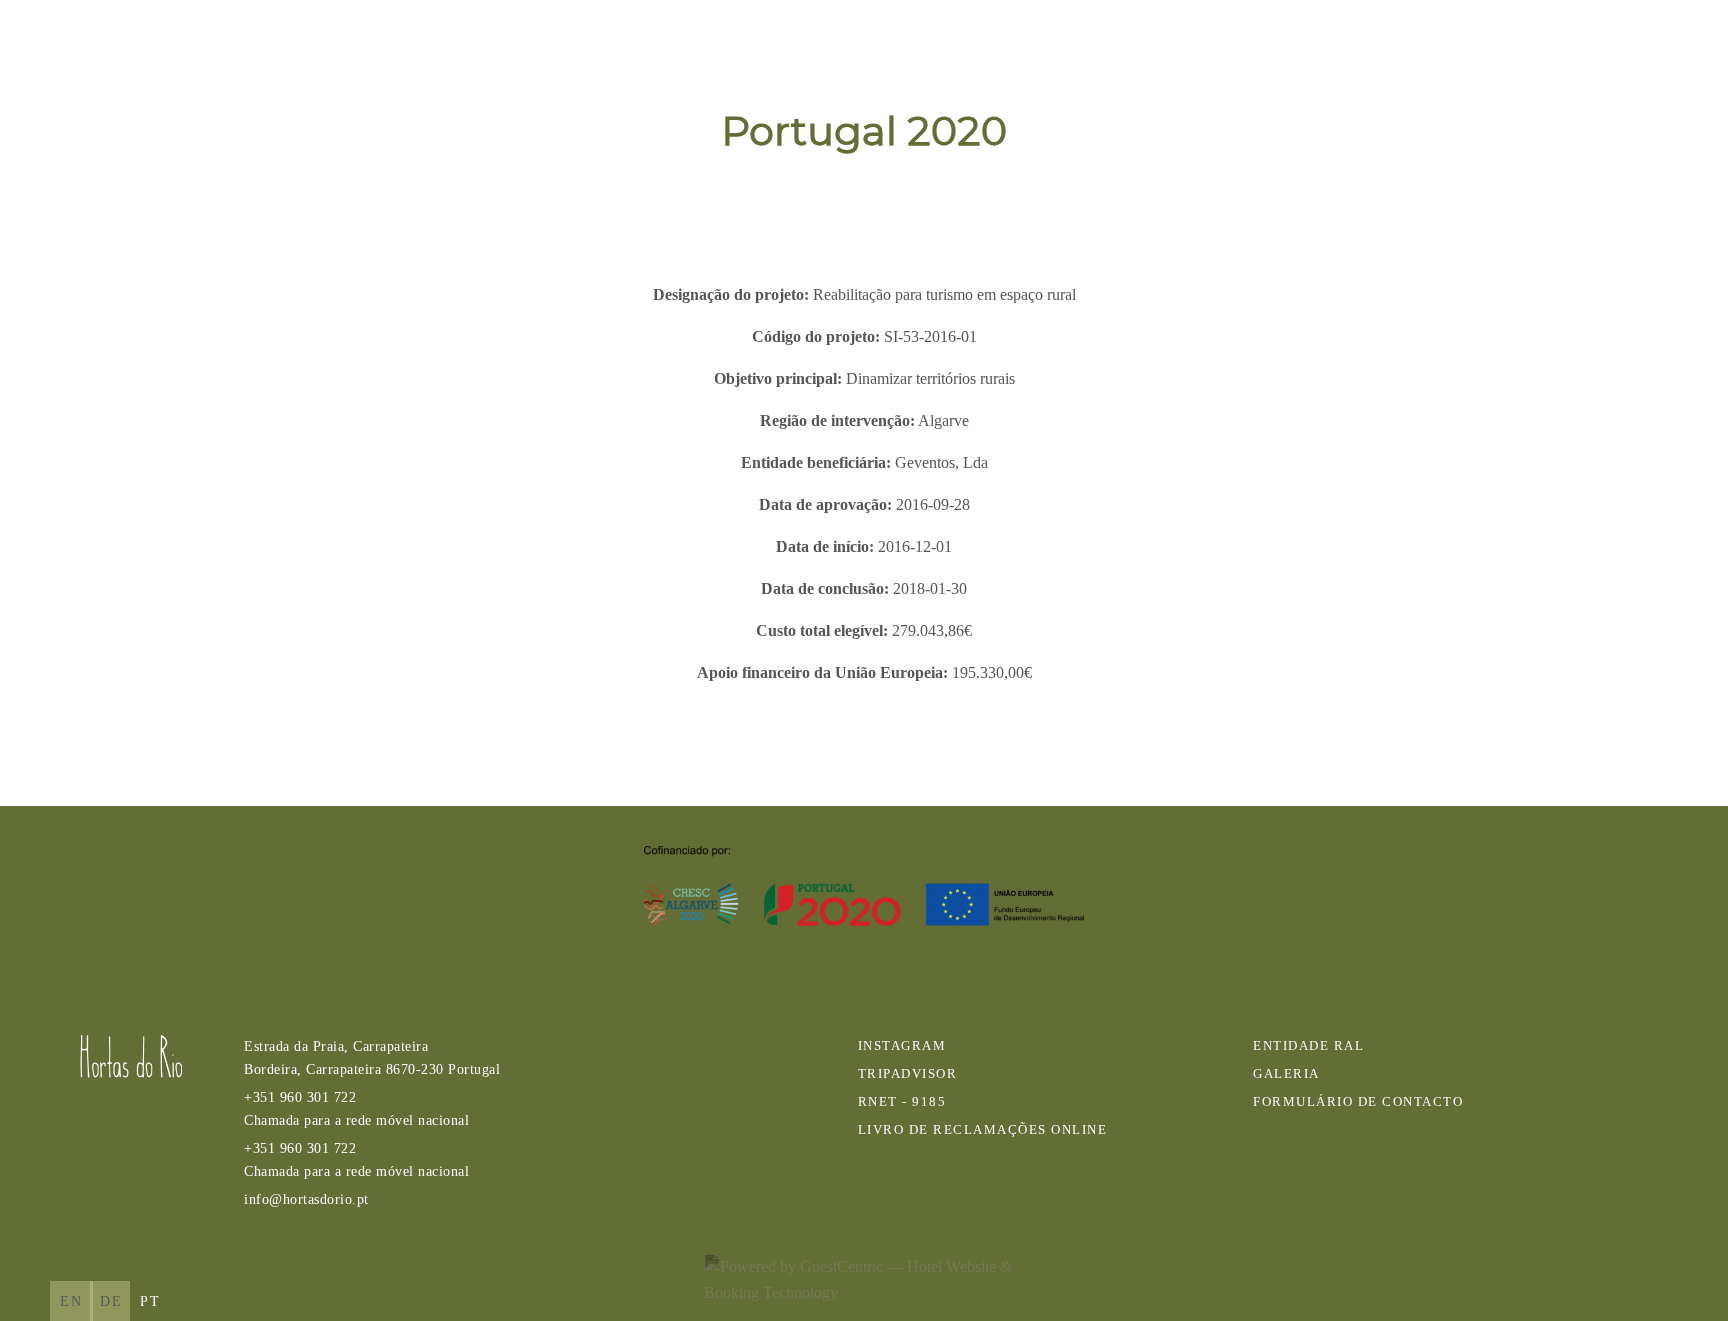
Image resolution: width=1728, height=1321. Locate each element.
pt (150, 1301)
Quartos (1232, 40)
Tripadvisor (908, 1074)
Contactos (1591, 40)
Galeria (1462, 40)
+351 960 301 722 (356, 1108)
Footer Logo (131, 1056)
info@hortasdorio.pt (306, 1199)
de (111, 1301)
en (71, 1301)
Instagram (902, 1046)
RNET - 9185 (902, 1102)
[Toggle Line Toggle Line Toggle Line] (1675, 40)
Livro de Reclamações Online (983, 1130)
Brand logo (100, 40)
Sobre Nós (1105, 40)
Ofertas (1348, 40)
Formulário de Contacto (1358, 1102)
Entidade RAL (1308, 1046)
